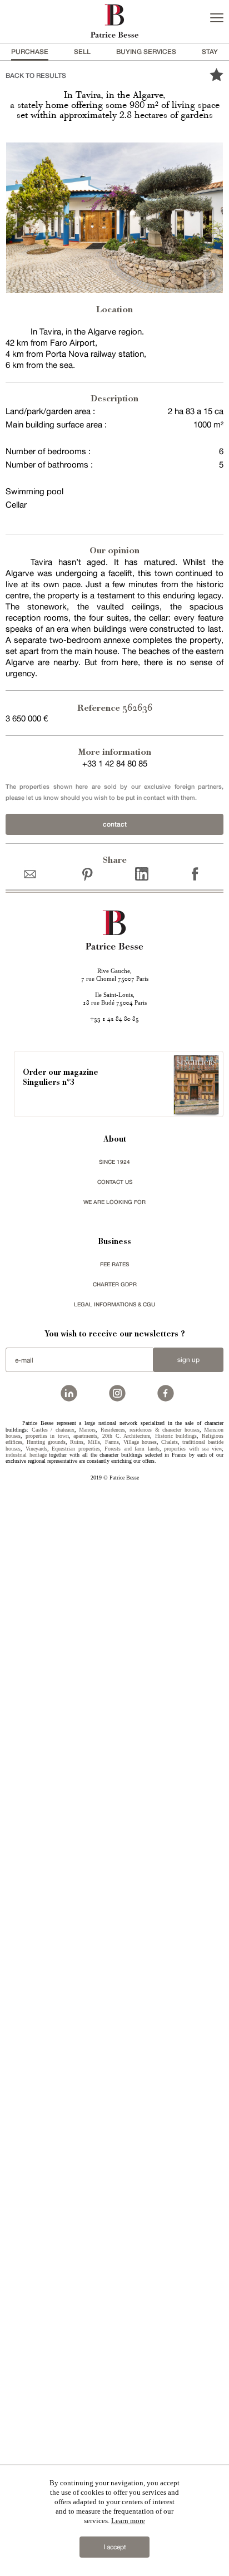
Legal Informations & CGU (114, 1304)
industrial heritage (26, 1455)
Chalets (170, 1442)
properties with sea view (193, 1449)
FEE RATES (114, 1264)
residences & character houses (165, 1430)
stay (210, 51)
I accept (115, 2547)
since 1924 (114, 1162)
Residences (113, 1430)
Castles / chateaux (53, 1430)
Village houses (140, 1442)
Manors (87, 1430)
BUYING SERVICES (146, 51)
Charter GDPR (115, 1284)
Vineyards (36, 1449)
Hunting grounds (46, 1442)
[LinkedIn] (142, 874)
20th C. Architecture (126, 1436)
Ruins (77, 1442)
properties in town (47, 1436)
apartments (85, 1436)
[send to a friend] (33, 874)
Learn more (128, 2521)
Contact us (115, 1182)
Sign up (188, 1360)
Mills (94, 1442)
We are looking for (114, 1202)
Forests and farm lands (132, 1449)
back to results (36, 75)
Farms (112, 1442)
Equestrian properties (76, 1449)
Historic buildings (176, 1436)
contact (115, 824)
